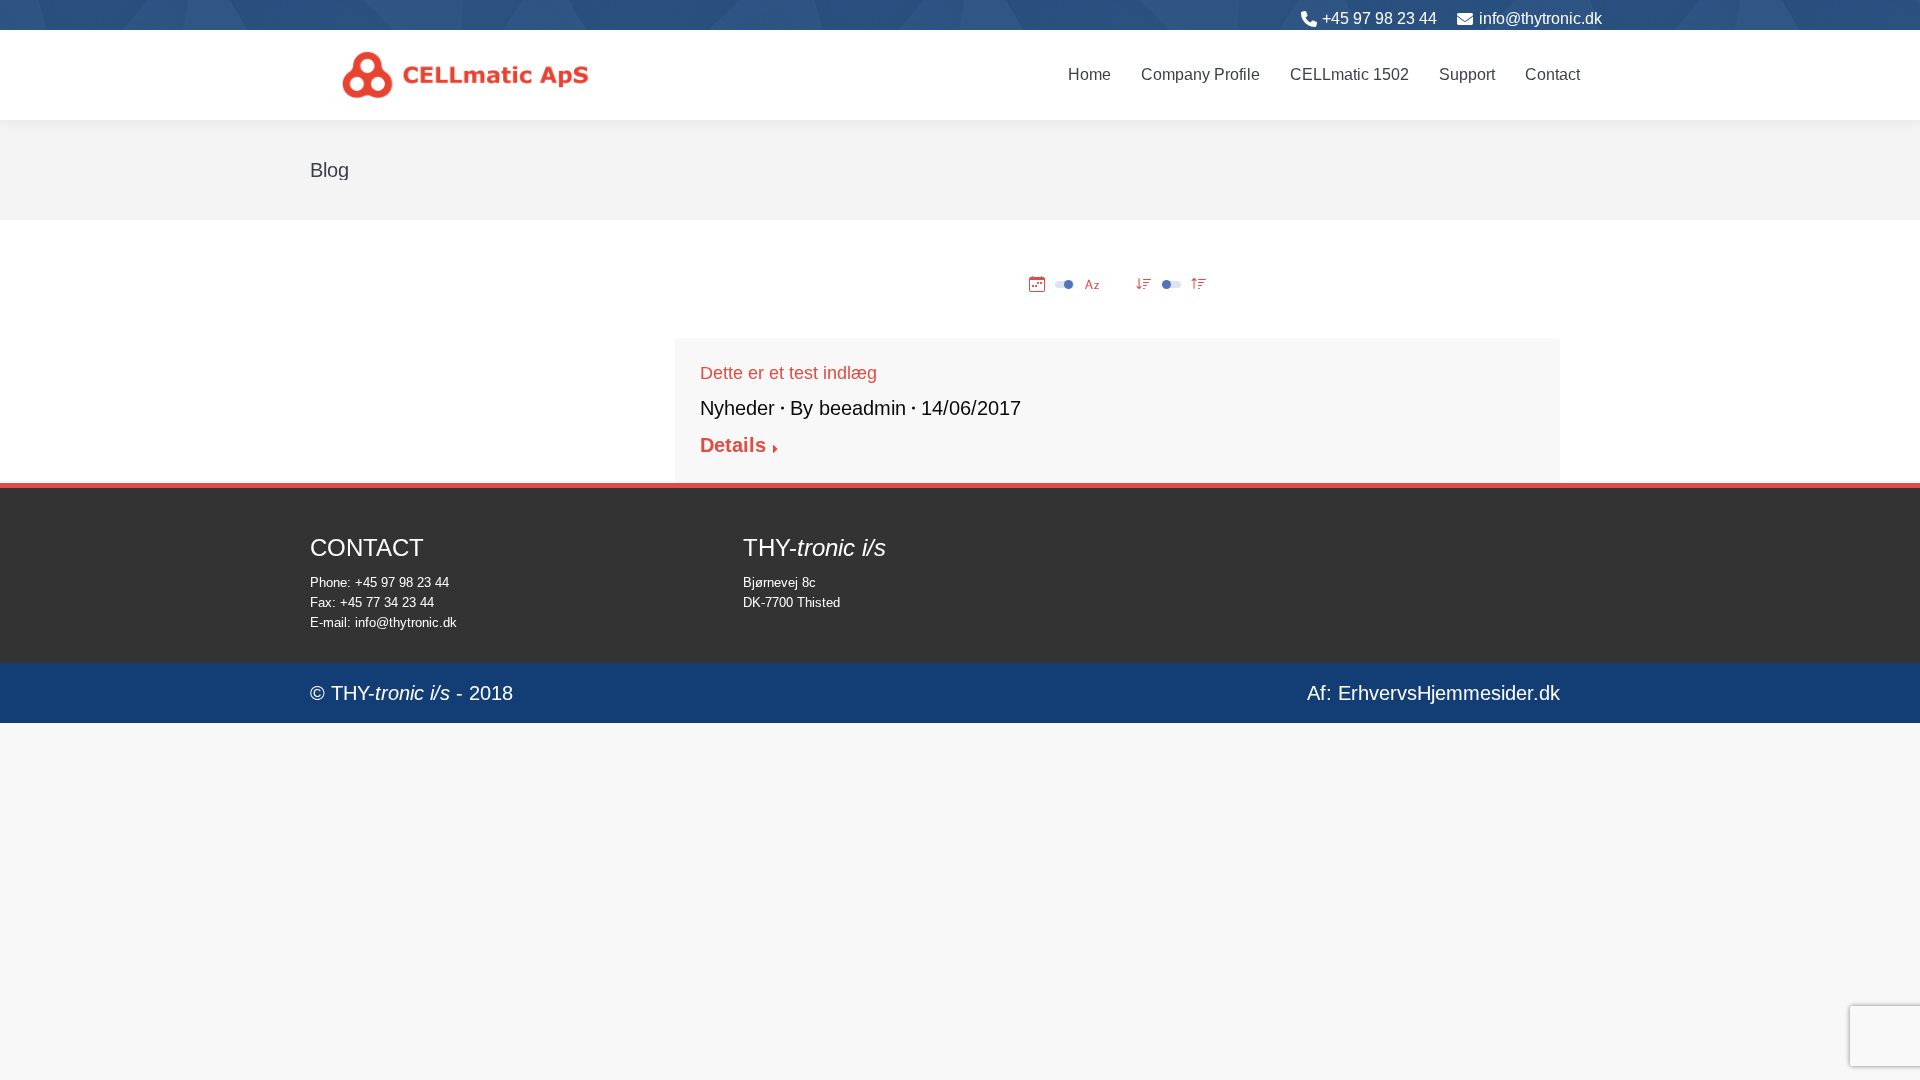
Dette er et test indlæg (788, 373)
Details (733, 445)
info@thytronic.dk (1540, 18)
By (848, 408)
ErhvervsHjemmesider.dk (1449, 693)
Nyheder (737, 408)
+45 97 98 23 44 (1379, 18)
